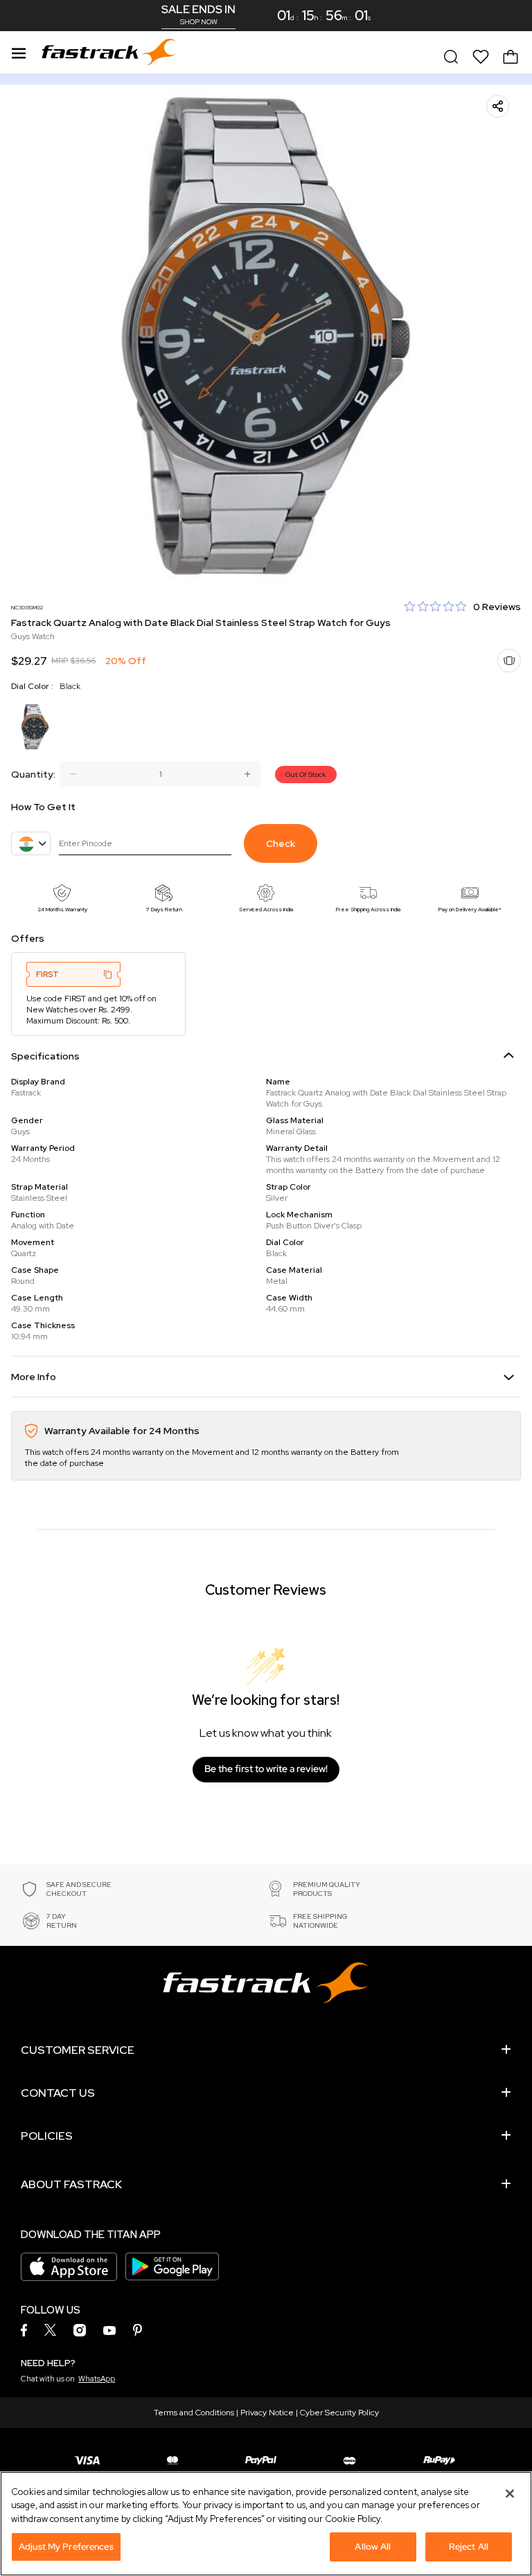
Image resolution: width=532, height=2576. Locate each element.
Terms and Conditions (194, 2413)
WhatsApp (97, 2379)
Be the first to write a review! (266, 1769)
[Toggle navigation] (19, 51)
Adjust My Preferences (66, 2547)
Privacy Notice (267, 2413)
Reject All (469, 2547)
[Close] (510, 2494)
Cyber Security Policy (339, 2413)
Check (281, 843)
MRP (60, 661)
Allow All (373, 2547)
